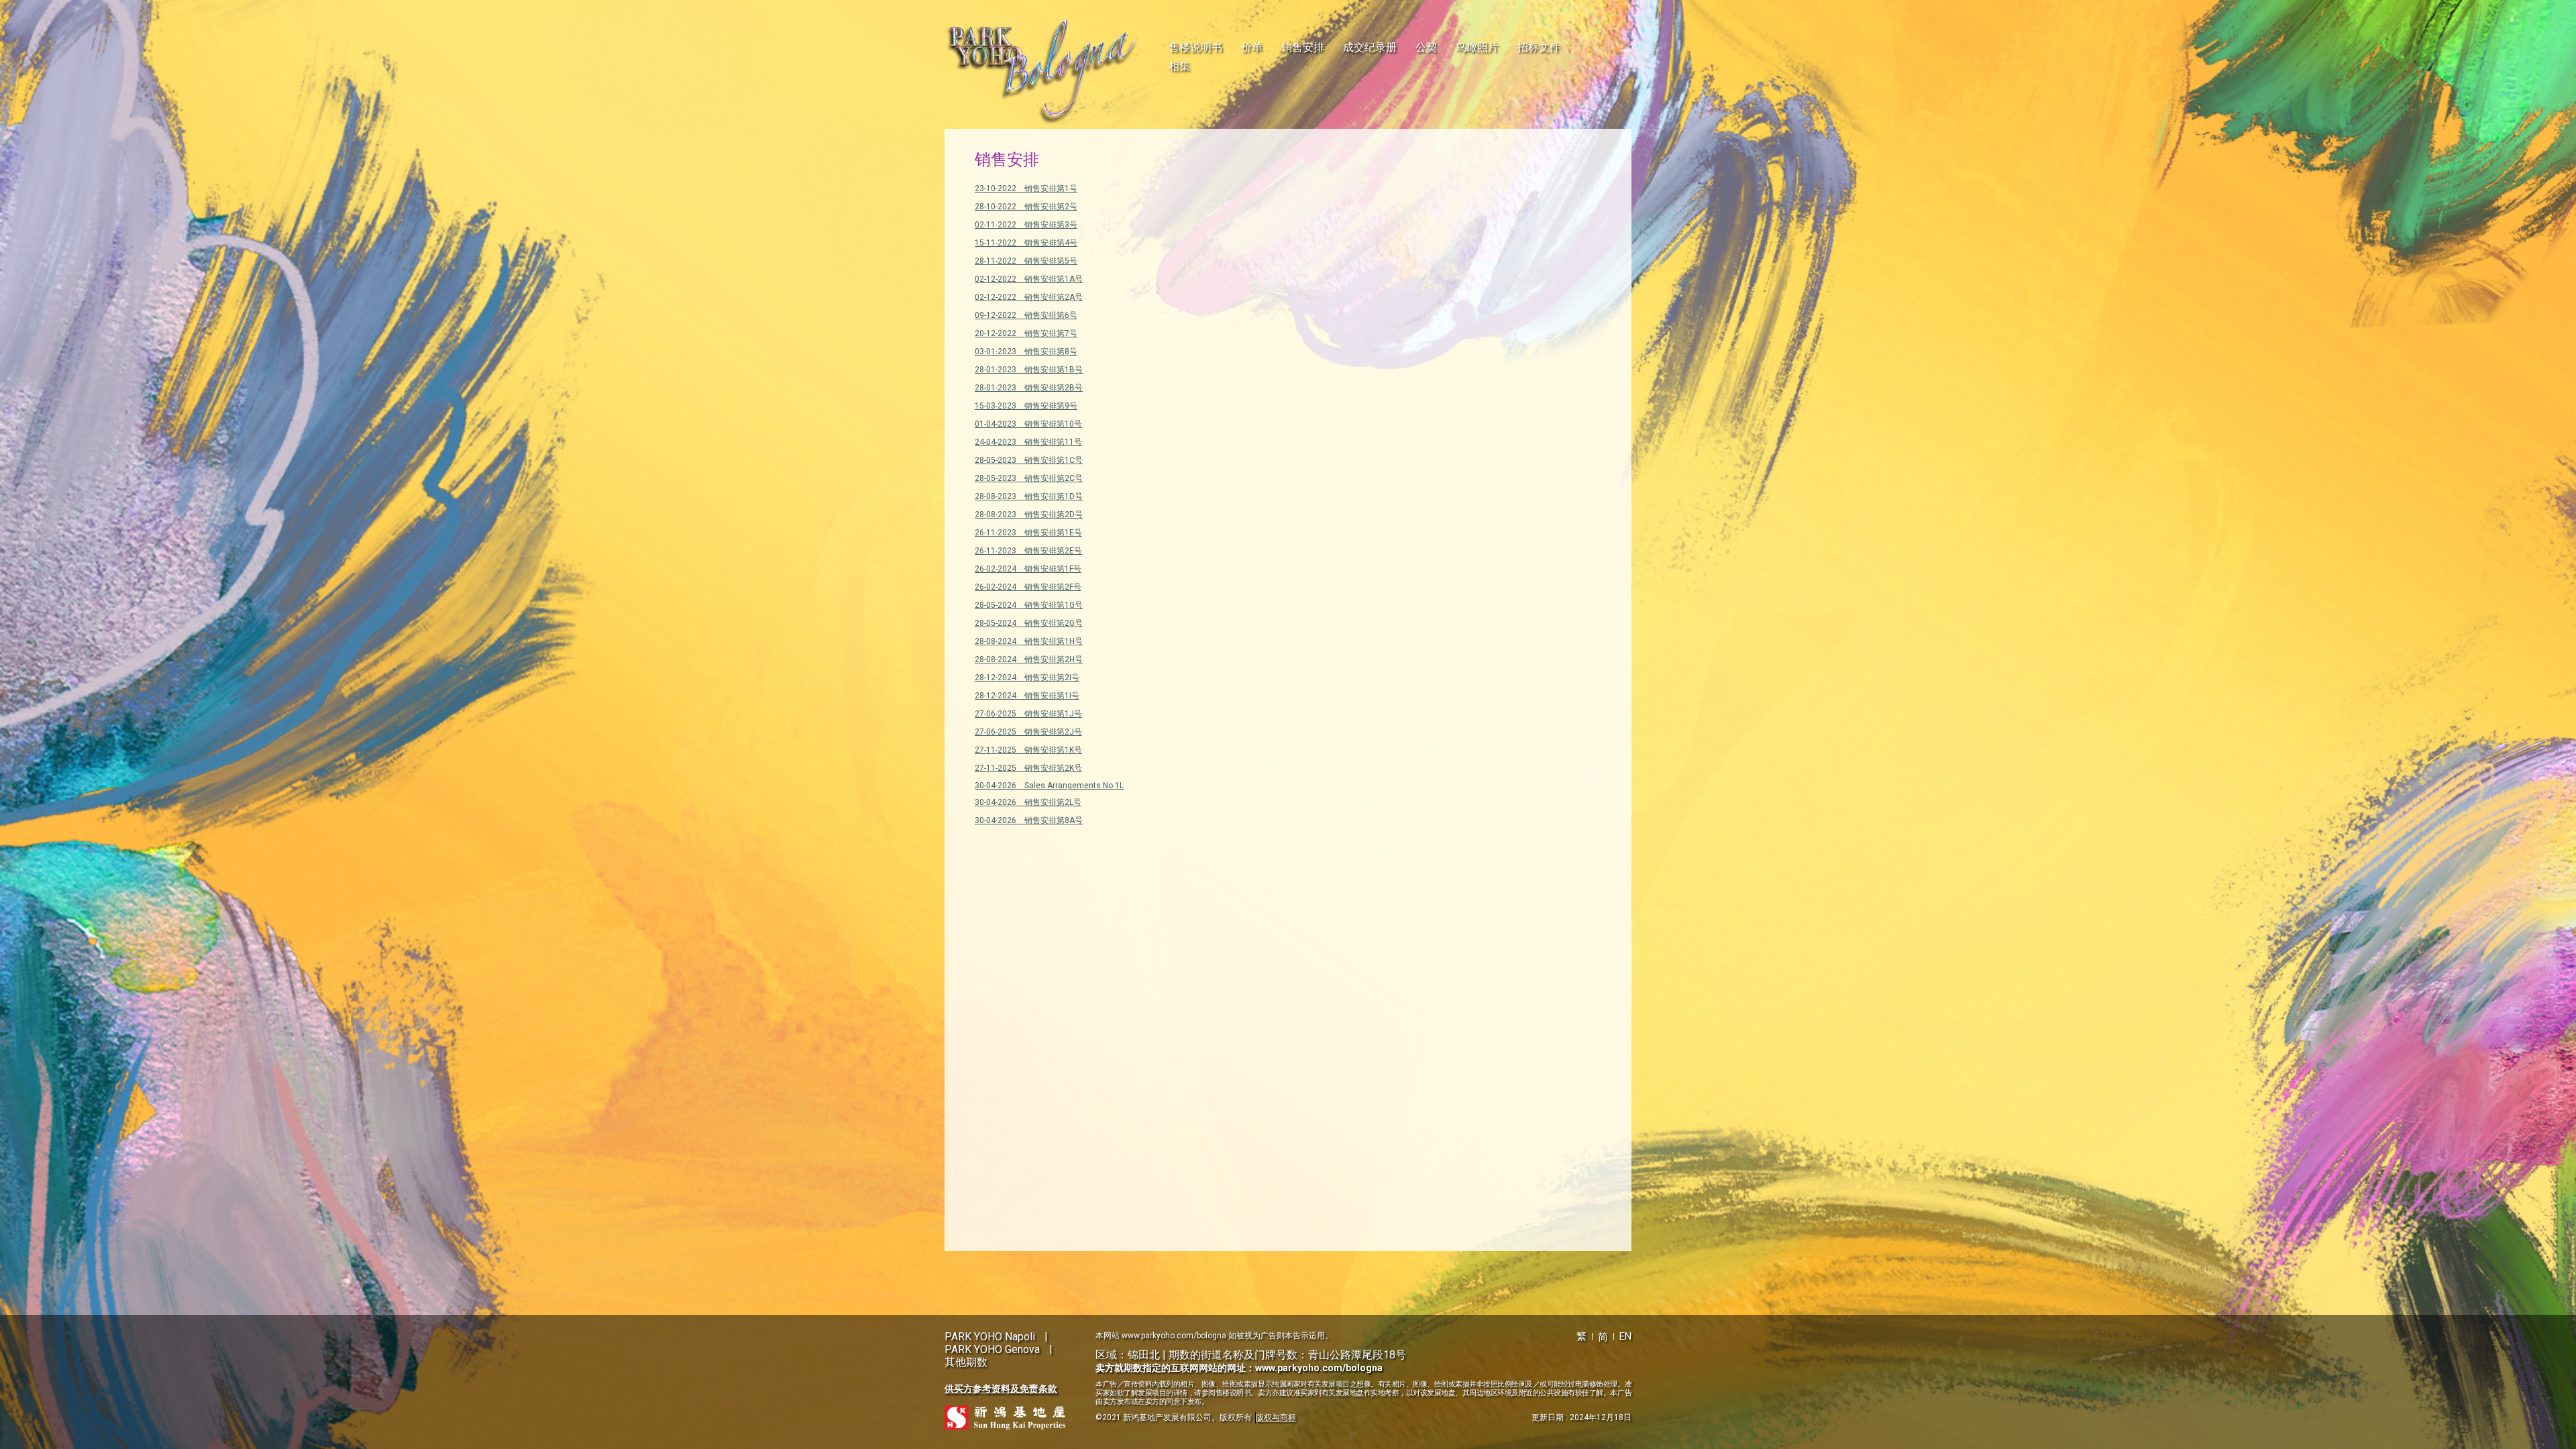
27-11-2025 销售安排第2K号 (1028, 768)
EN (1625, 1336)
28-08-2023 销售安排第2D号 (1029, 515)
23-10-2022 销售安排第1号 (1026, 189)
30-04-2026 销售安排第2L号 (1028, 802)
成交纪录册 (1370, 47)
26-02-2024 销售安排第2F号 (1028, 587)
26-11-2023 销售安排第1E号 (1028, 533)
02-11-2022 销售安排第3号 (1026, 225)
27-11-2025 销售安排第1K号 (1028, 750)
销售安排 (1303, 47)
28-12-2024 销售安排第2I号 (1027, 678)
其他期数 (966, 1362)
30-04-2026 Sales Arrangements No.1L (1049, 786)
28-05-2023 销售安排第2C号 (1029, 478)
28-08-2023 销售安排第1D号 (1029, 496)
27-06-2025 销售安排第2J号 (1028, 732)
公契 (1426, 47)
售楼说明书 (1195, 47)
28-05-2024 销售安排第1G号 (1029, 605)
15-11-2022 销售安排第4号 (1026, 243)
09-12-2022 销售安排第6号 (1026, 315)
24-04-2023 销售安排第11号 (1028, 442)
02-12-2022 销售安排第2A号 (1029, 297)
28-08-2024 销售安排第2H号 (1029, 659)
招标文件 (1539, 47)
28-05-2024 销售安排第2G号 (1029, 623)
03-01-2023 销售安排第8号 (1026, 352)
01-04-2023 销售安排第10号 (1028, 424)
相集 (1179, 66)
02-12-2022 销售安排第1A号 (1029, 279)
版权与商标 (1276, 1417)
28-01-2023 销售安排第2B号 (1029, 388)
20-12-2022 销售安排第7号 (1026, 333)
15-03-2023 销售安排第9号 (1026, 406)
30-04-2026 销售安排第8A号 (1029, 820)
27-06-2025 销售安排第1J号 (1028, 714)
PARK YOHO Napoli (990, 1337)
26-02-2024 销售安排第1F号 (1028, 569)
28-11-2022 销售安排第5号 (1026, 261)
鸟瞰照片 (1477, 47)
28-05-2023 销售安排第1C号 (1029, 460)
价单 (1252, 47)
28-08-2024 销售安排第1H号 (1029, 641)
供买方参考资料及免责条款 (1001, 1389)
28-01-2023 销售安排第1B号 (1029, 370)
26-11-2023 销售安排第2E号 (1028, 551)
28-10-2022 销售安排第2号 (1026, 207)
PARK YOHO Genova (992, 1349)
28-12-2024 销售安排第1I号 (1027, 696)
